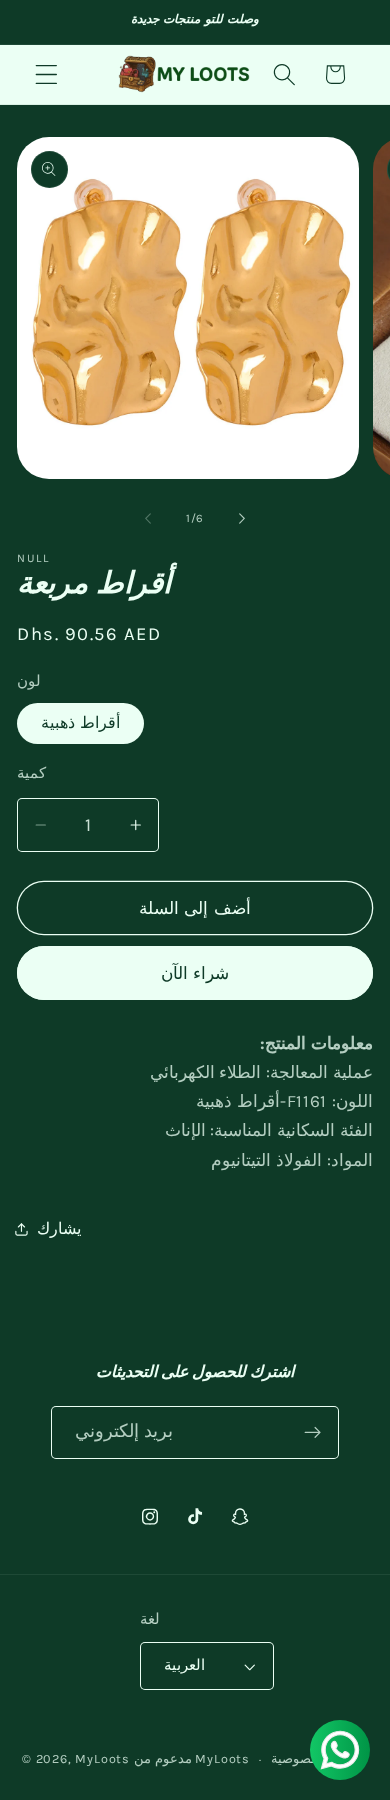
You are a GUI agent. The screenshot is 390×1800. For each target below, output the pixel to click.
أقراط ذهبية (80, 722)
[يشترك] (313, 1433)
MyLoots (102, 1758)
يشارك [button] (59, 1228)
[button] (46, 74)
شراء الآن (195, 973)
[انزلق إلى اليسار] (148, 518)
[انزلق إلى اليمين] (242, 518)
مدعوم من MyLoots (192, 1758)
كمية (31, 773)
